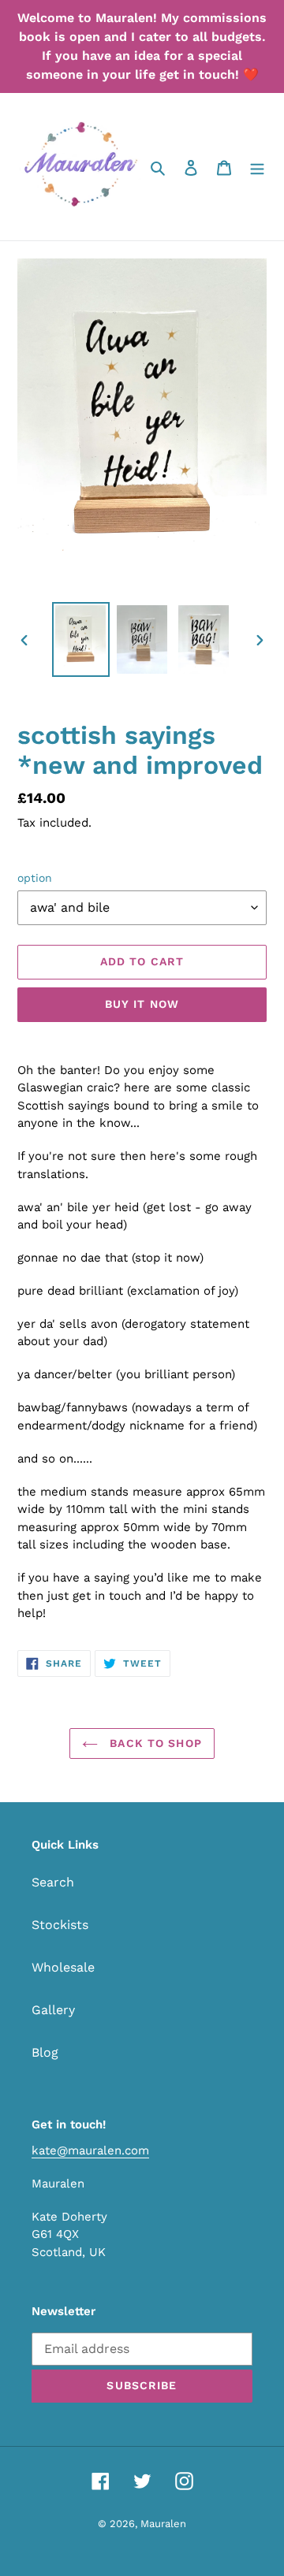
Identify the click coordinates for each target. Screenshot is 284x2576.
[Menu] (257, 167)
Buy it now (142, 1004)
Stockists (60, 1925)
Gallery (53, 2010)
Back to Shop (154, 1743)
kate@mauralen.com (90, 2150)
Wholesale (63, 1967)
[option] (80, 639)
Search (53, 1882)
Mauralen (163, 2524)
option (35, 878)
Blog (45, 2052)
